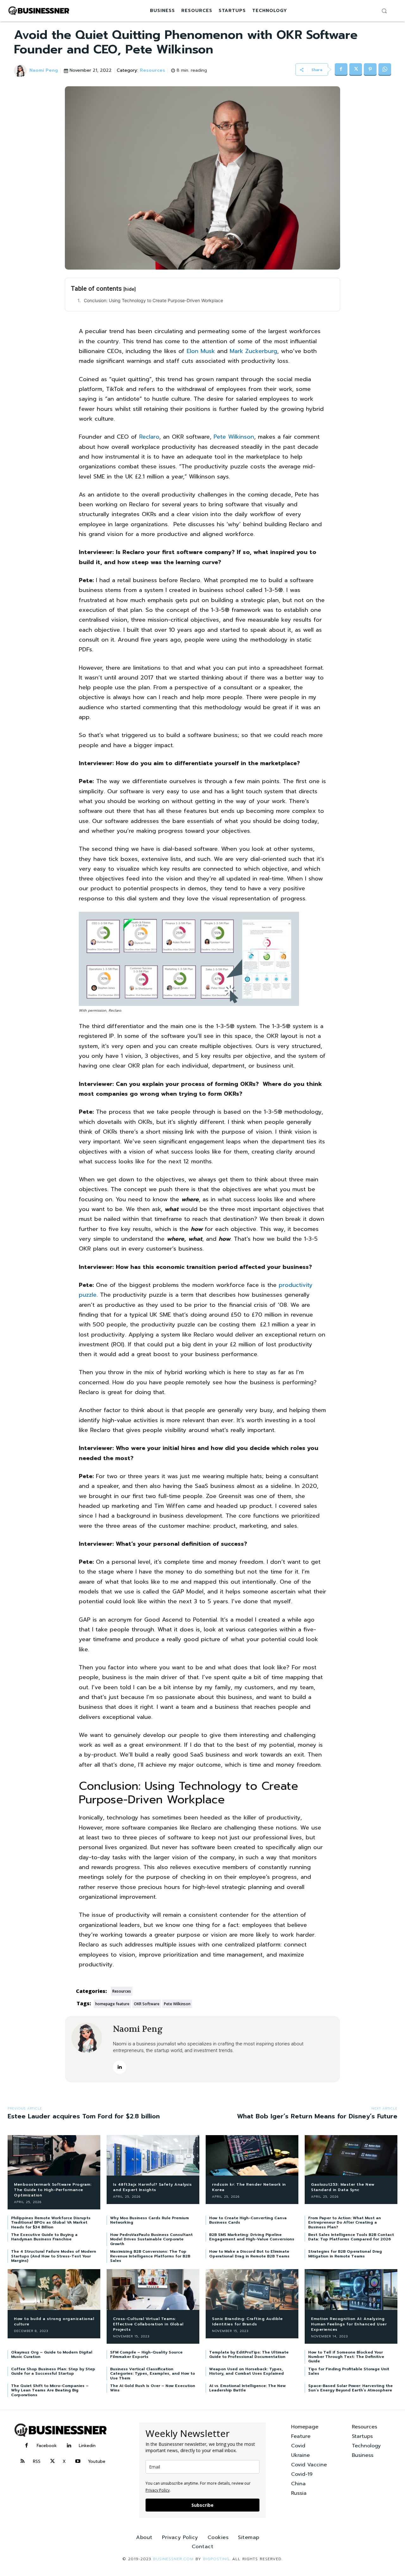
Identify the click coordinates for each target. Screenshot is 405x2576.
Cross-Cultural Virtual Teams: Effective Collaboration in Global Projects (148, 2324)
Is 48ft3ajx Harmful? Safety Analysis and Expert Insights (152, 2187)
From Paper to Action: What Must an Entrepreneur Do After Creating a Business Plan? (345, 2223)
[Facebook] (341, 70)
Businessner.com (173, 2559)
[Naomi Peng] (21, 71)
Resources (153, 71)
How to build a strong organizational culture (54, 2321)
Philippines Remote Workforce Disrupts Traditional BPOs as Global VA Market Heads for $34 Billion (51, 2223)
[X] (356, 70)
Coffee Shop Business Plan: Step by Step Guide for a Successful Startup (53, 2371)
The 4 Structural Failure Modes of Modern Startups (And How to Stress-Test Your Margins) (54, 2256)
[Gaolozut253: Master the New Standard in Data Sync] (351, 2156)
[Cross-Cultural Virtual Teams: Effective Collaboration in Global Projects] (153, 2290)
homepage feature (112, 2004)
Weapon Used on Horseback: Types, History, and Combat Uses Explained (246, 2371)
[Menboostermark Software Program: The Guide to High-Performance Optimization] (54, 2156)
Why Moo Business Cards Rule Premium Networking (150, 2220)
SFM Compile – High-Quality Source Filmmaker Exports (146, 2354)
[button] (384, 11)
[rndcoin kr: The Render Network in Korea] (252, 2156)
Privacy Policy (158, 2490)
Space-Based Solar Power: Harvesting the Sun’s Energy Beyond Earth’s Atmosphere (350, 2388)
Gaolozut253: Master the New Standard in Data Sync (343, 2187)
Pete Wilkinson (177, 2004)
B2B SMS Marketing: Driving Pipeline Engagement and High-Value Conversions (252, 2237)
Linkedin (87, 2446)
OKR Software (147, 2004)
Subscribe (202, 2505)
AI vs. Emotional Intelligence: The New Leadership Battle (247, 2388)
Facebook (47, 2446)
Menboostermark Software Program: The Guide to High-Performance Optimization (53, 2190)
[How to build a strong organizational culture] (54, 2290)
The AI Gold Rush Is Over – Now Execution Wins (153, 2388)
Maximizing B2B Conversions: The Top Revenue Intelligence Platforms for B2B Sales (150, 2256)
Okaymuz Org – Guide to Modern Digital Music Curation (52, 2354)
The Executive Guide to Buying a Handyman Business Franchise (44, 2237)
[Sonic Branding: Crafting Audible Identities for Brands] (252, 2290)
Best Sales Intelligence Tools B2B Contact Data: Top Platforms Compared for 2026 (351, 2237)
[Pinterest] (370, 70)
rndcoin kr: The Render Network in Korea (249, 2187)
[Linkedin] (120, 2067)
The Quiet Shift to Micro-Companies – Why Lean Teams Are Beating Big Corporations (50, 2390)
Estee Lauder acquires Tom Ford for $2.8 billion (84, 2116)
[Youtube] (78, 2462)
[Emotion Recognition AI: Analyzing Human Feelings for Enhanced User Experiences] (351, 2290)
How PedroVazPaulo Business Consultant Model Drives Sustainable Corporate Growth (151, 2239)
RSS (37, 2461)
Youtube (97, 2461)
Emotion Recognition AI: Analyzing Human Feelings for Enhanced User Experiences (349, 2324)
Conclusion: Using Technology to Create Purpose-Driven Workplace (153, 300)
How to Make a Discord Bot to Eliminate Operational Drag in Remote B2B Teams (249, 2254)
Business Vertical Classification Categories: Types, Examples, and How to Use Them (153, 2374)
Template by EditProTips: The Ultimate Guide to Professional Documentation (249, 2354)
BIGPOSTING (216, 2559)
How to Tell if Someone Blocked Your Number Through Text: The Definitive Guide (346, 2357)
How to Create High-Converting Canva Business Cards (248, 2220)
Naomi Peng (44, 71)
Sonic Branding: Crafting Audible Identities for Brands (247, 2321)
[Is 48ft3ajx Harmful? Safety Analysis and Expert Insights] (153, 2156)
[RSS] (23, 2462)
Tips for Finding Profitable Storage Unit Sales (349, 2371)
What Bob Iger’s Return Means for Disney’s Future (317, 2116)
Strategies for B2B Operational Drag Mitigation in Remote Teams (345, 2254)
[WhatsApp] (385, 70)
